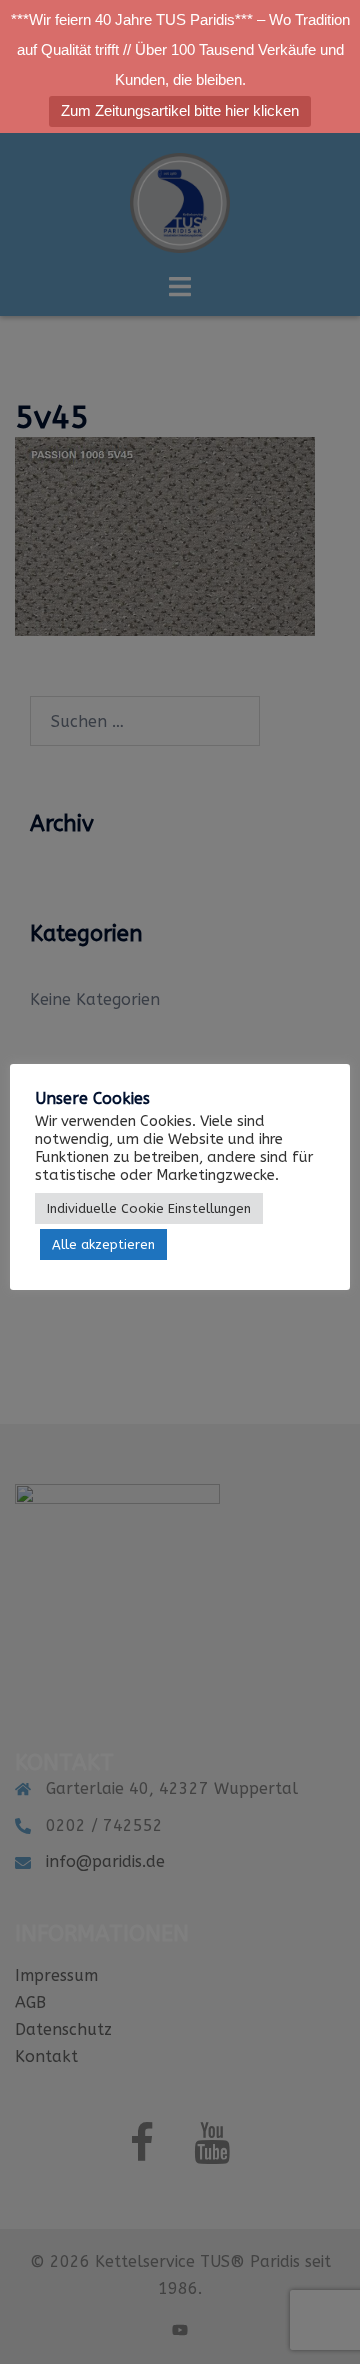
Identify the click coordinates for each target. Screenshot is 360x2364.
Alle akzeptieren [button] (103, 1244)
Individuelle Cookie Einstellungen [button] (149, 1208)
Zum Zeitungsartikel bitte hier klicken (180, 110)
